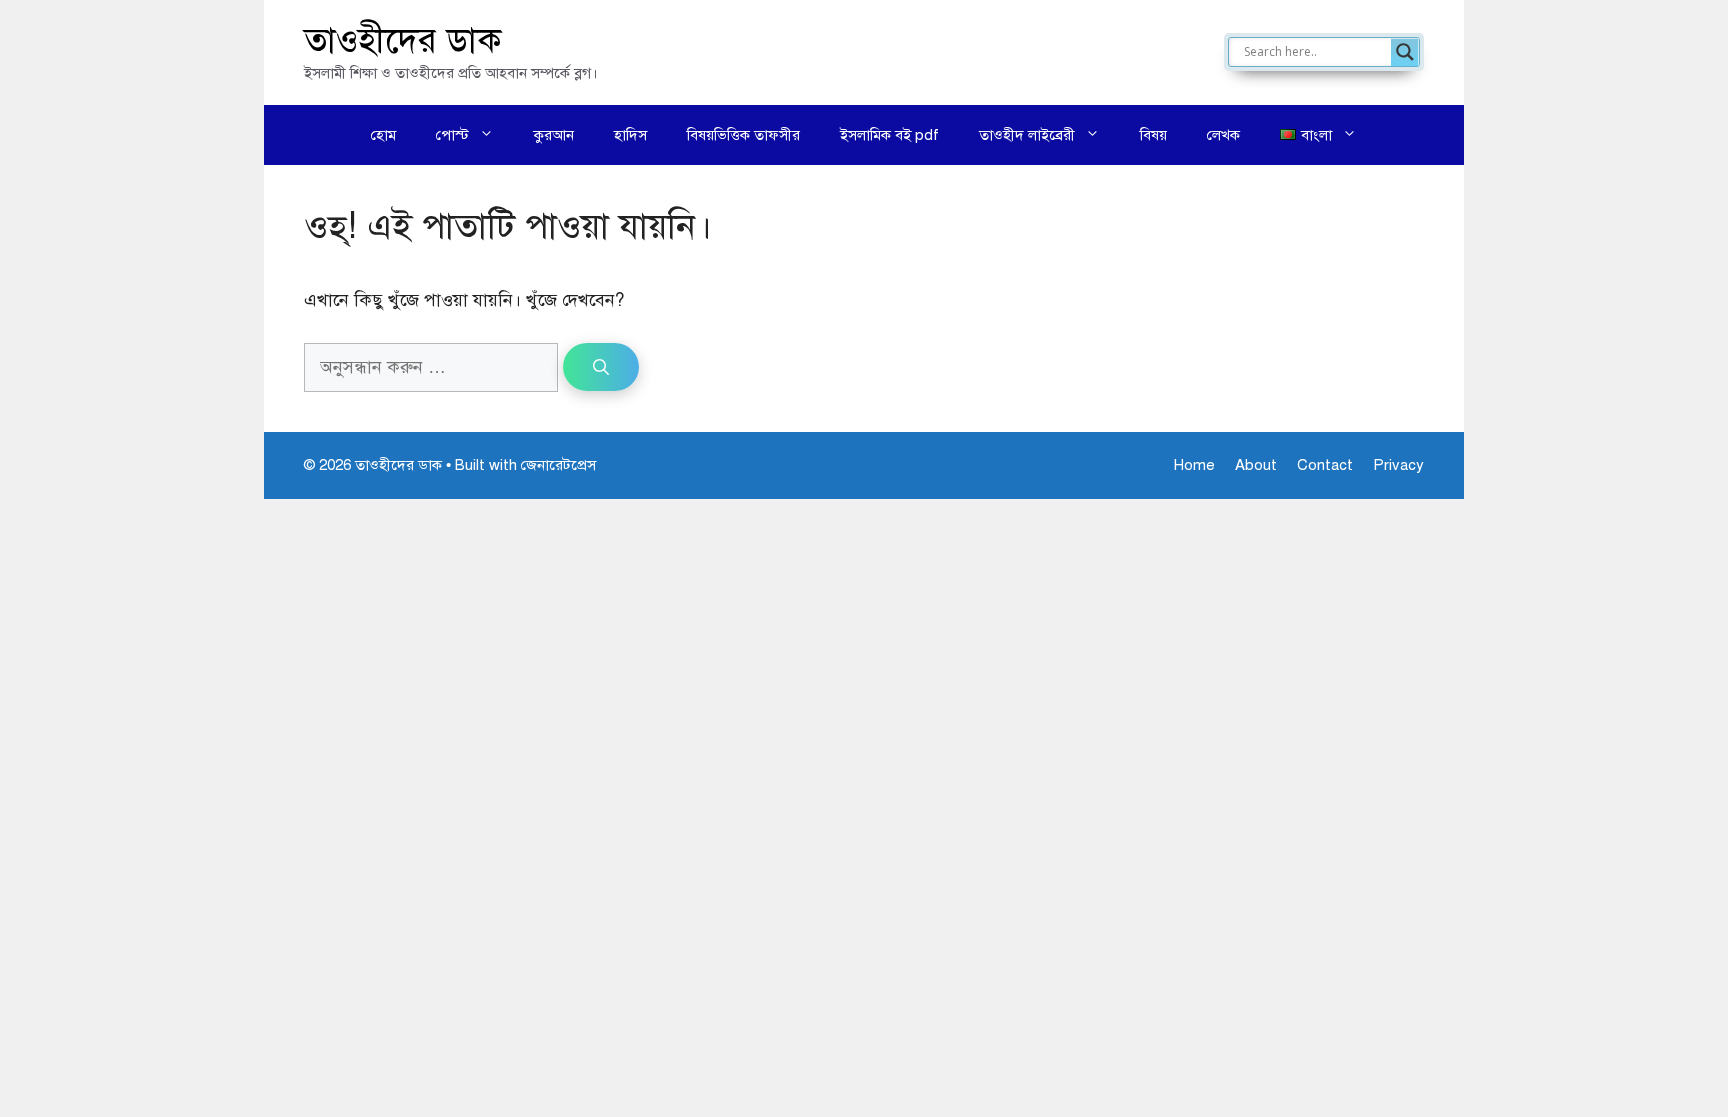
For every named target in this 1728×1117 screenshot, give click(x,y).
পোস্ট (452, 135)
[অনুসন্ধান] (601, 367)
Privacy (1398, 465)
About (1256, 465)
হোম (383, 135)
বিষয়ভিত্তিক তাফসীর (743, 135)
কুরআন (554, 135)
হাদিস (630, 135)
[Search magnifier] (1405, 52)
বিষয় (1153, 135)
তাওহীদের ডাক (403, 40)
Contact (1325, 465)
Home (1194, 465)
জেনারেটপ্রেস (558, 465)
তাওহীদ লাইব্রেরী (1027, 135)
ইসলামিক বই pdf (889, 135)
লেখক (1223, 135)
